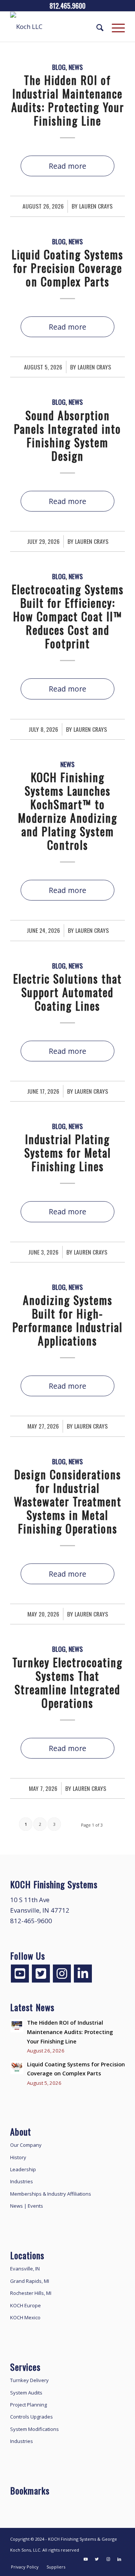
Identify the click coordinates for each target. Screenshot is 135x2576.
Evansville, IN (25, 2269)
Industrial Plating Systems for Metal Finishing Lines (68, 1153)
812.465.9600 (67, 6)
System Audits (26, 2393)
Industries (22, 2181)
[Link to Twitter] (97, 2559)
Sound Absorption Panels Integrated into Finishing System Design (67, 435)
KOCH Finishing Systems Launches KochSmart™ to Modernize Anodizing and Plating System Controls (68, 811)
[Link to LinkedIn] (119, 2559)
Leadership (23, 2169)
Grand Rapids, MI (30, 2281)
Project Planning (28, 2405)
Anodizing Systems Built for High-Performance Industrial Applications (67, 1320)
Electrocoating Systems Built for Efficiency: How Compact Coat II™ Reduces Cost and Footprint (68, 616)
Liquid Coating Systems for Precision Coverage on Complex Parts (67, 268)
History (18, 2157)
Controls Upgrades (31, 2417)
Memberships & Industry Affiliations (51, 2194)
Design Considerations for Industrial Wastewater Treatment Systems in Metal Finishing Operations (68, 1501)
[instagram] (62, 1974)
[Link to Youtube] (85, 2559)
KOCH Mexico (25, 2317)
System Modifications (34, 2429)
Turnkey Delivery (29, 2380)
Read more (67, 166)
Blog (59, 67)
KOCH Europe (25, 2305)
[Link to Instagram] (108, 2559)
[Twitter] (41, 1974)
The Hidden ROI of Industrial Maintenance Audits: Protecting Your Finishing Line (68, 100)
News (76, 67)
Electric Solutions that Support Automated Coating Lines (67, 992)
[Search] (97, 27)
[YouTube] (20, 1974)
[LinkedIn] (83, 1974)
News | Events (27, 2206)
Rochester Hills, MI (31, 2293)
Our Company (26, 2145)
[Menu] (115, 27)
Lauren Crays (96, 206)
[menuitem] (97, 27)
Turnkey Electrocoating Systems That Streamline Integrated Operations (67, 1682)
